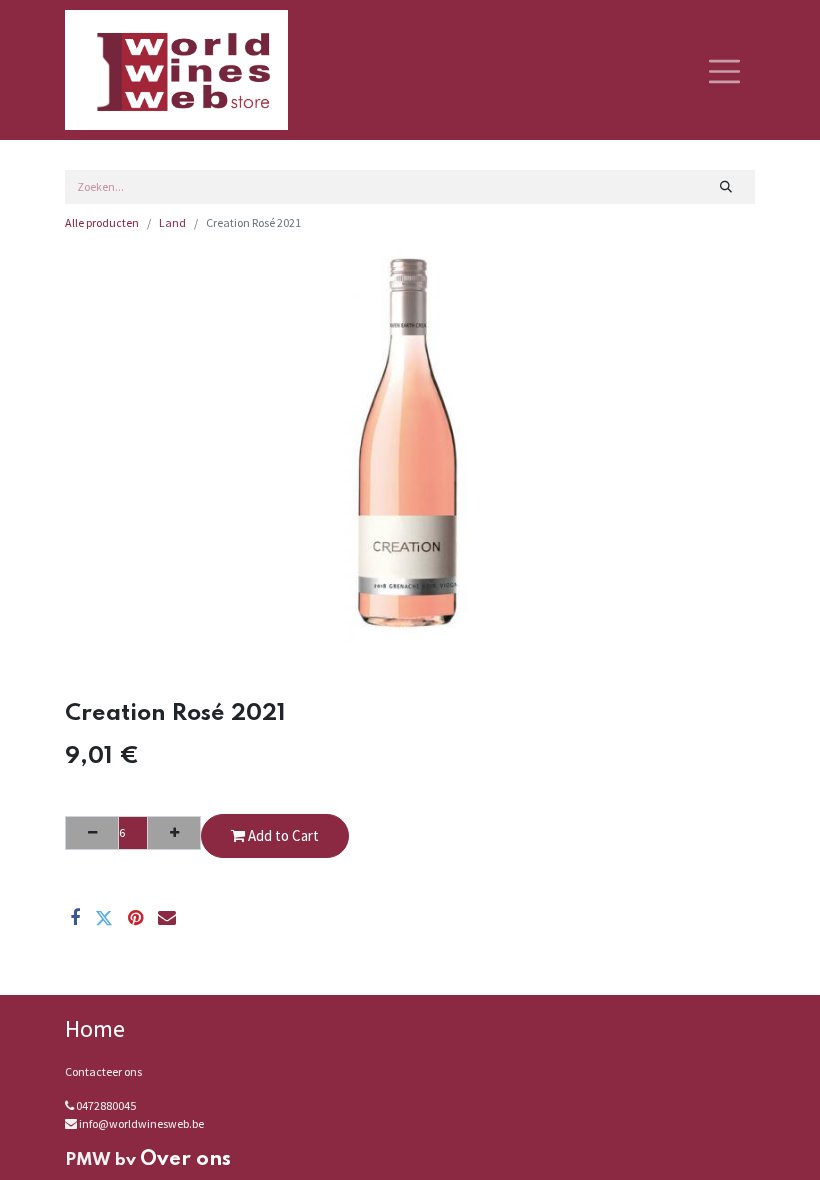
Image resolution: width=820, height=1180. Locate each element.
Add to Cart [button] (282, 835)
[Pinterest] (135, 918)
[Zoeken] (726, 187)
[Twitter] (104, 918)
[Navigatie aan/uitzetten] (724, 70)
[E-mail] (167, 918)
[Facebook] (75, 918)
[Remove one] (92, 833)
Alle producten (102, 222)
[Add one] (174, 833)
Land (172, 222)
